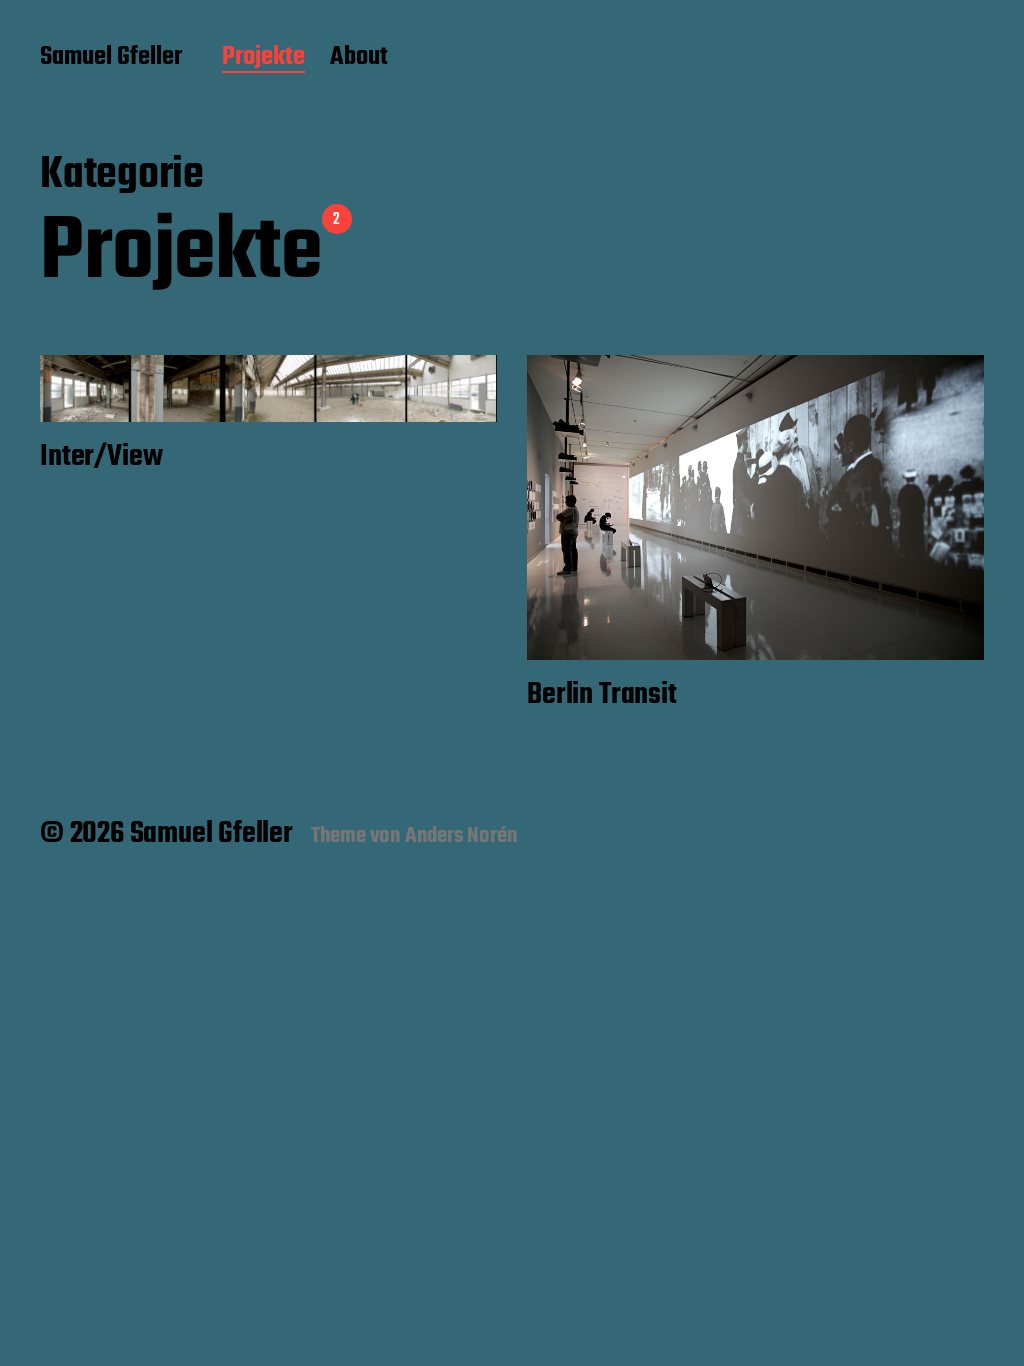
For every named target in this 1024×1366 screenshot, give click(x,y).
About (359, 58)
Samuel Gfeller (111, 58)
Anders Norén (461, 836)
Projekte (263, 58)
